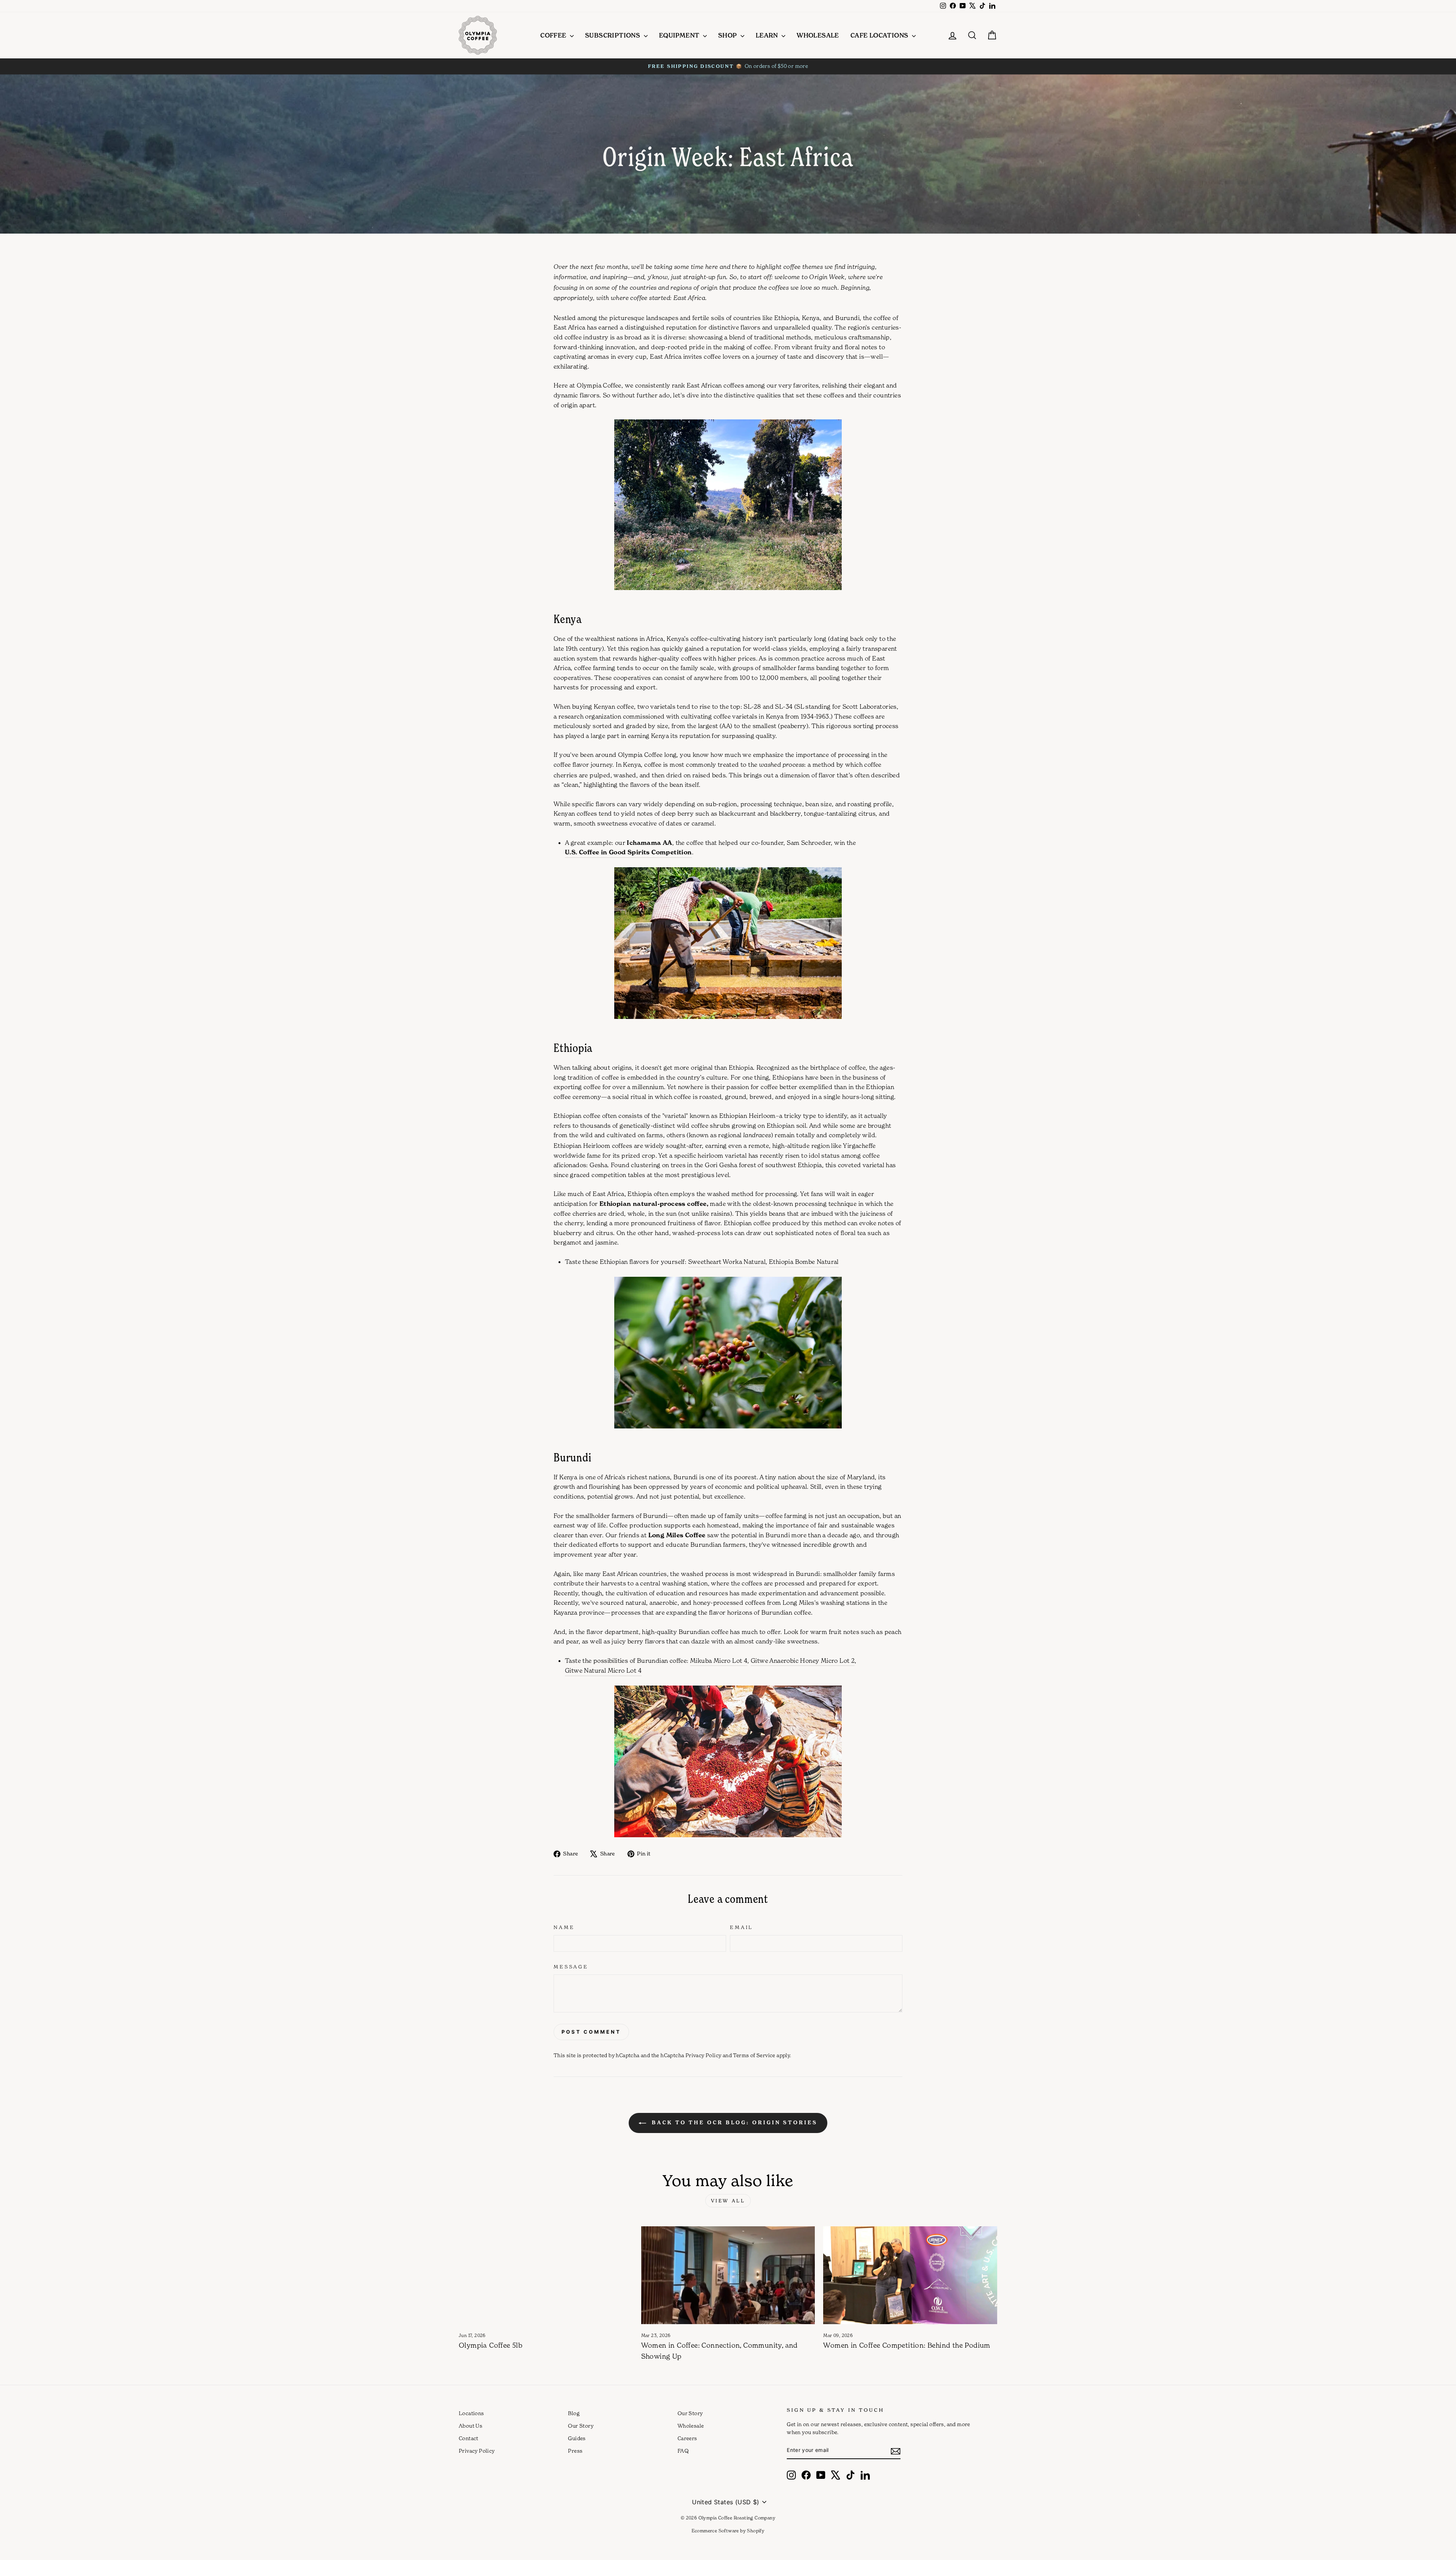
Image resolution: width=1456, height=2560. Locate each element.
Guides (577, 2438)
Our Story (581, 2426)
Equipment (680, 35)
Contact (469, 2438)
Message (571, 1967)
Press (575, 2451)
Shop (728, 35)
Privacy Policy (704, 2055)
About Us (471, 2426)
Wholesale (818, 35)
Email (741, 1927)
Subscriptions (613, 35)
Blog (574, 2413)
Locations (471, 2413)
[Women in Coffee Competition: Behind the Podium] (910, 2275)
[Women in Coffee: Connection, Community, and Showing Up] (728, 2275)
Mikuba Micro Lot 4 (719, 1661)
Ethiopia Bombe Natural (804, 1262)
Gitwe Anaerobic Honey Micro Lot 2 (803, 1661)
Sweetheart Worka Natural (727, 1262)
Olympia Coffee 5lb (491, 2345)
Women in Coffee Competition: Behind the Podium (907, 2345)
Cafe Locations (880, 35)
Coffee (554, 35)
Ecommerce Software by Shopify (728, 2531)
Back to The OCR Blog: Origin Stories (733, 2122)
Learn (768, 35)
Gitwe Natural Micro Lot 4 (603, 1670)
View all (728, 2201)
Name (564, 1927)
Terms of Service (754, 2055)
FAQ (683, 2451)
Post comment (591, 2032)
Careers (687, 2438)
